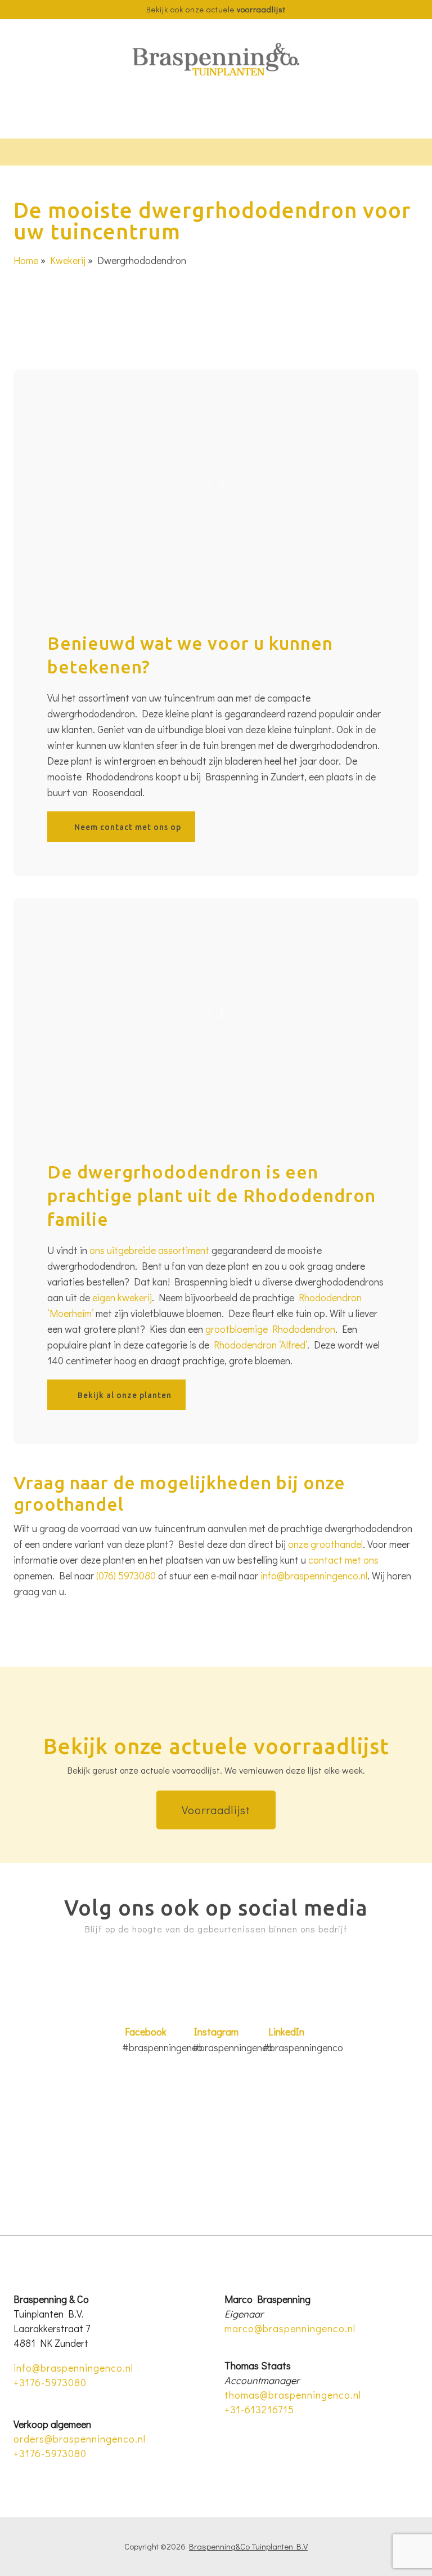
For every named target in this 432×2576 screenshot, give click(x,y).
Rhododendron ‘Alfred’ (260, 1345)
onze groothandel (325, 1544)
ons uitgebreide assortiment (149, 1250)
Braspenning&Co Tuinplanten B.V (248, 2546)
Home (26, 260)
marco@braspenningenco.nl (290, 2328)
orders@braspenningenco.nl (80, 2439)
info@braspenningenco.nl (314, 1575)
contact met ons (343, 1560)
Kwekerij (68, 260)
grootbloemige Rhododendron (270, 1329)
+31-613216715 (259, 2409)
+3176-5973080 (50, 2382)
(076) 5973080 (126, 1575)
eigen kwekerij (122, 1297)
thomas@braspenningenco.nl (293, 2395)
